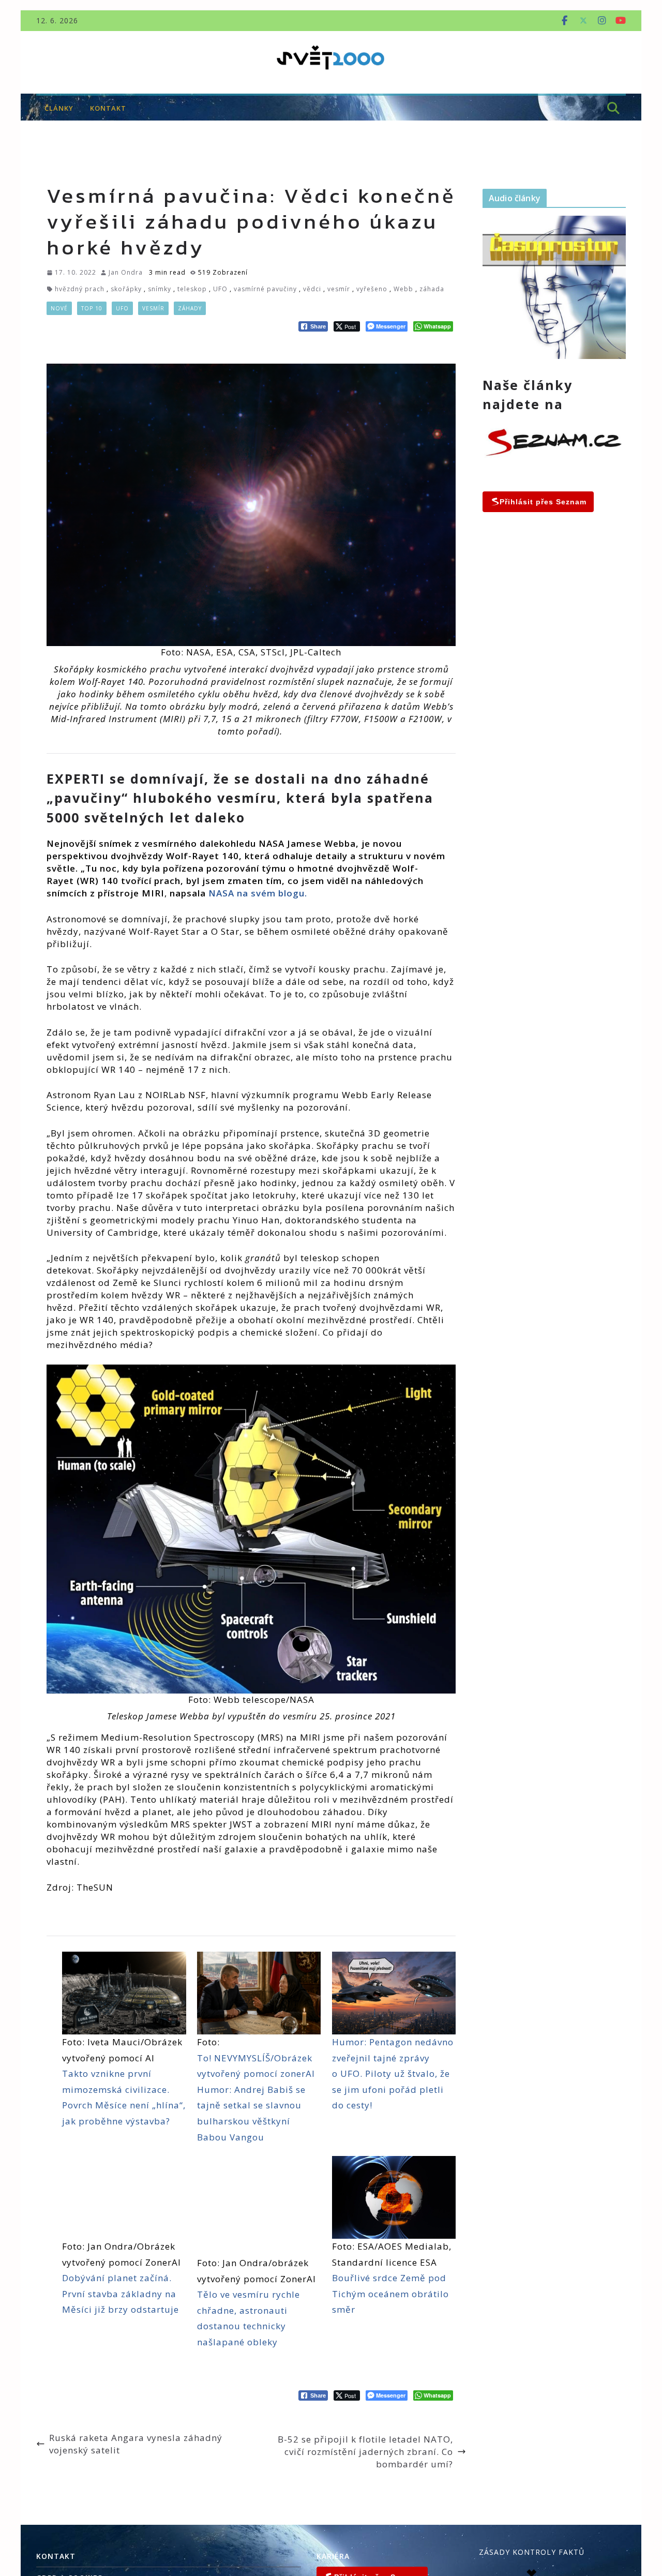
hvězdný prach (80, 289)
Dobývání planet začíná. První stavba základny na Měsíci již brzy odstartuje (121, 2294)
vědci (312, 289)
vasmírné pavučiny (265, 289)
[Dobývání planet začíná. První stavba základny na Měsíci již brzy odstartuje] (124, 2197)
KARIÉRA (333, 2556)
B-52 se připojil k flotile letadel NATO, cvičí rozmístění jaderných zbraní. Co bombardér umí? (365, 2452)
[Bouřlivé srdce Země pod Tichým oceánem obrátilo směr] (394, 2197)
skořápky (126, 289)
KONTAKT (108, 108)
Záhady (190, 308)
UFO (220, 289)
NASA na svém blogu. (258, 893)
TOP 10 (92, 308)
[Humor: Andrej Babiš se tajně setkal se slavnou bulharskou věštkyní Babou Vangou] (259, 1993)
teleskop (192, 289)
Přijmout (594, 2503)
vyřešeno (372, 289)
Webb (403, 289)
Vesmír (153, 308)
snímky (160, 289)
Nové (59, 308)
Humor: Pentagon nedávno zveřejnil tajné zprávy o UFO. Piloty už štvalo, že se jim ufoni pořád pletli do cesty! (393, 2073)
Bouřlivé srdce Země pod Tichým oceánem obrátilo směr (390, 2294)
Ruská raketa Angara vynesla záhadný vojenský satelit (136, 2444)
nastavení (425, 2543)
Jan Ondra (126, 272)
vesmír (339, 289)
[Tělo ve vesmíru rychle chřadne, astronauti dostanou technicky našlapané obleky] (259, 2206)
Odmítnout (594, 2525)
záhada (432, 289)
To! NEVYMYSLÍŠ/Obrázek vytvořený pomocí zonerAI (256, 2066)
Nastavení (594, 2547)
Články (59, 108)
